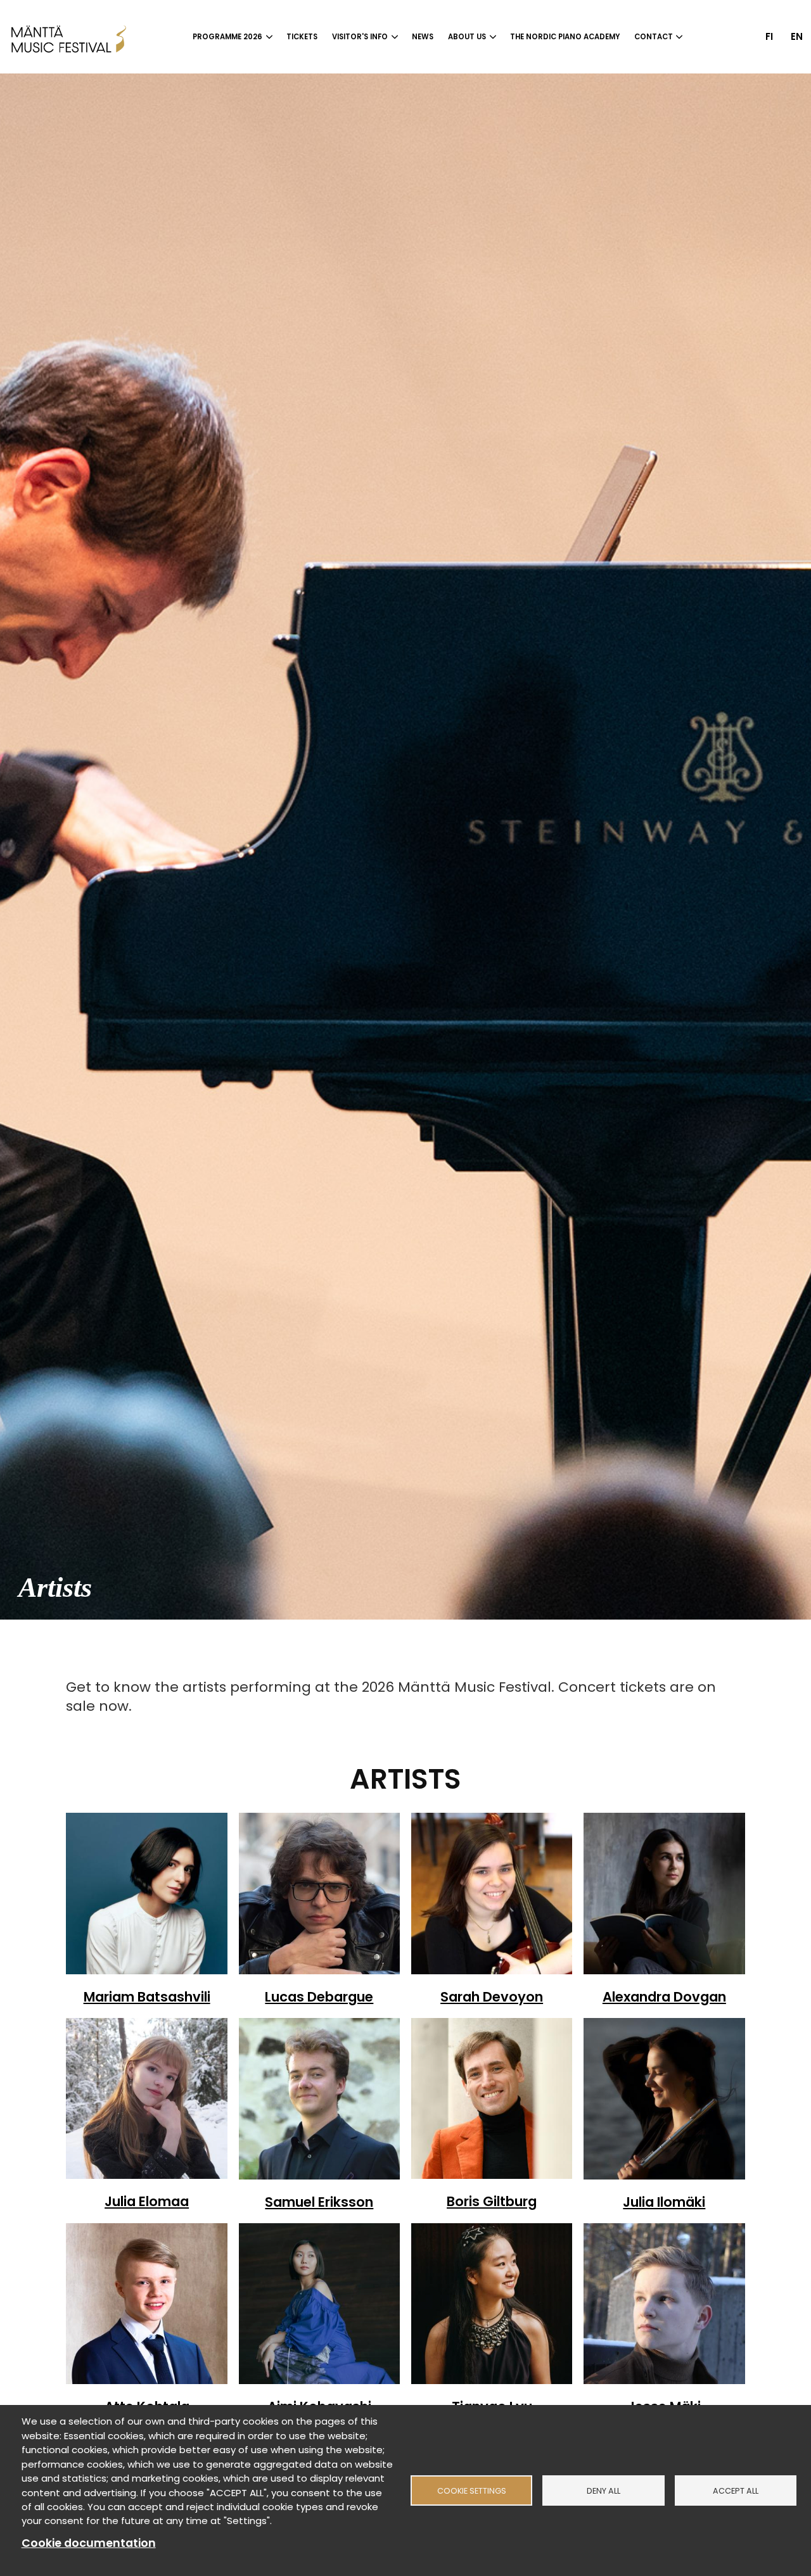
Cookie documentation (89, 2543)
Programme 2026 (227, 37)
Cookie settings (472, 2491)
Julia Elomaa (147, 2201)
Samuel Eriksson (319, 2202)
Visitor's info (360, 37)
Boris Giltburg (492, 2201)
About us (467, 37)
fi (769, 36)
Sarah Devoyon (492, 1997)
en (797, 36)
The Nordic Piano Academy (565, 37)
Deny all (603, 2491)
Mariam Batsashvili (147, 1997)
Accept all (736, 2491)
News (423, 37)
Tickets (302, 37)
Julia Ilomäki (664, 2202)
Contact (654, 37)
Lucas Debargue (319, 1997)
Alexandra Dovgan (664, 1997)
